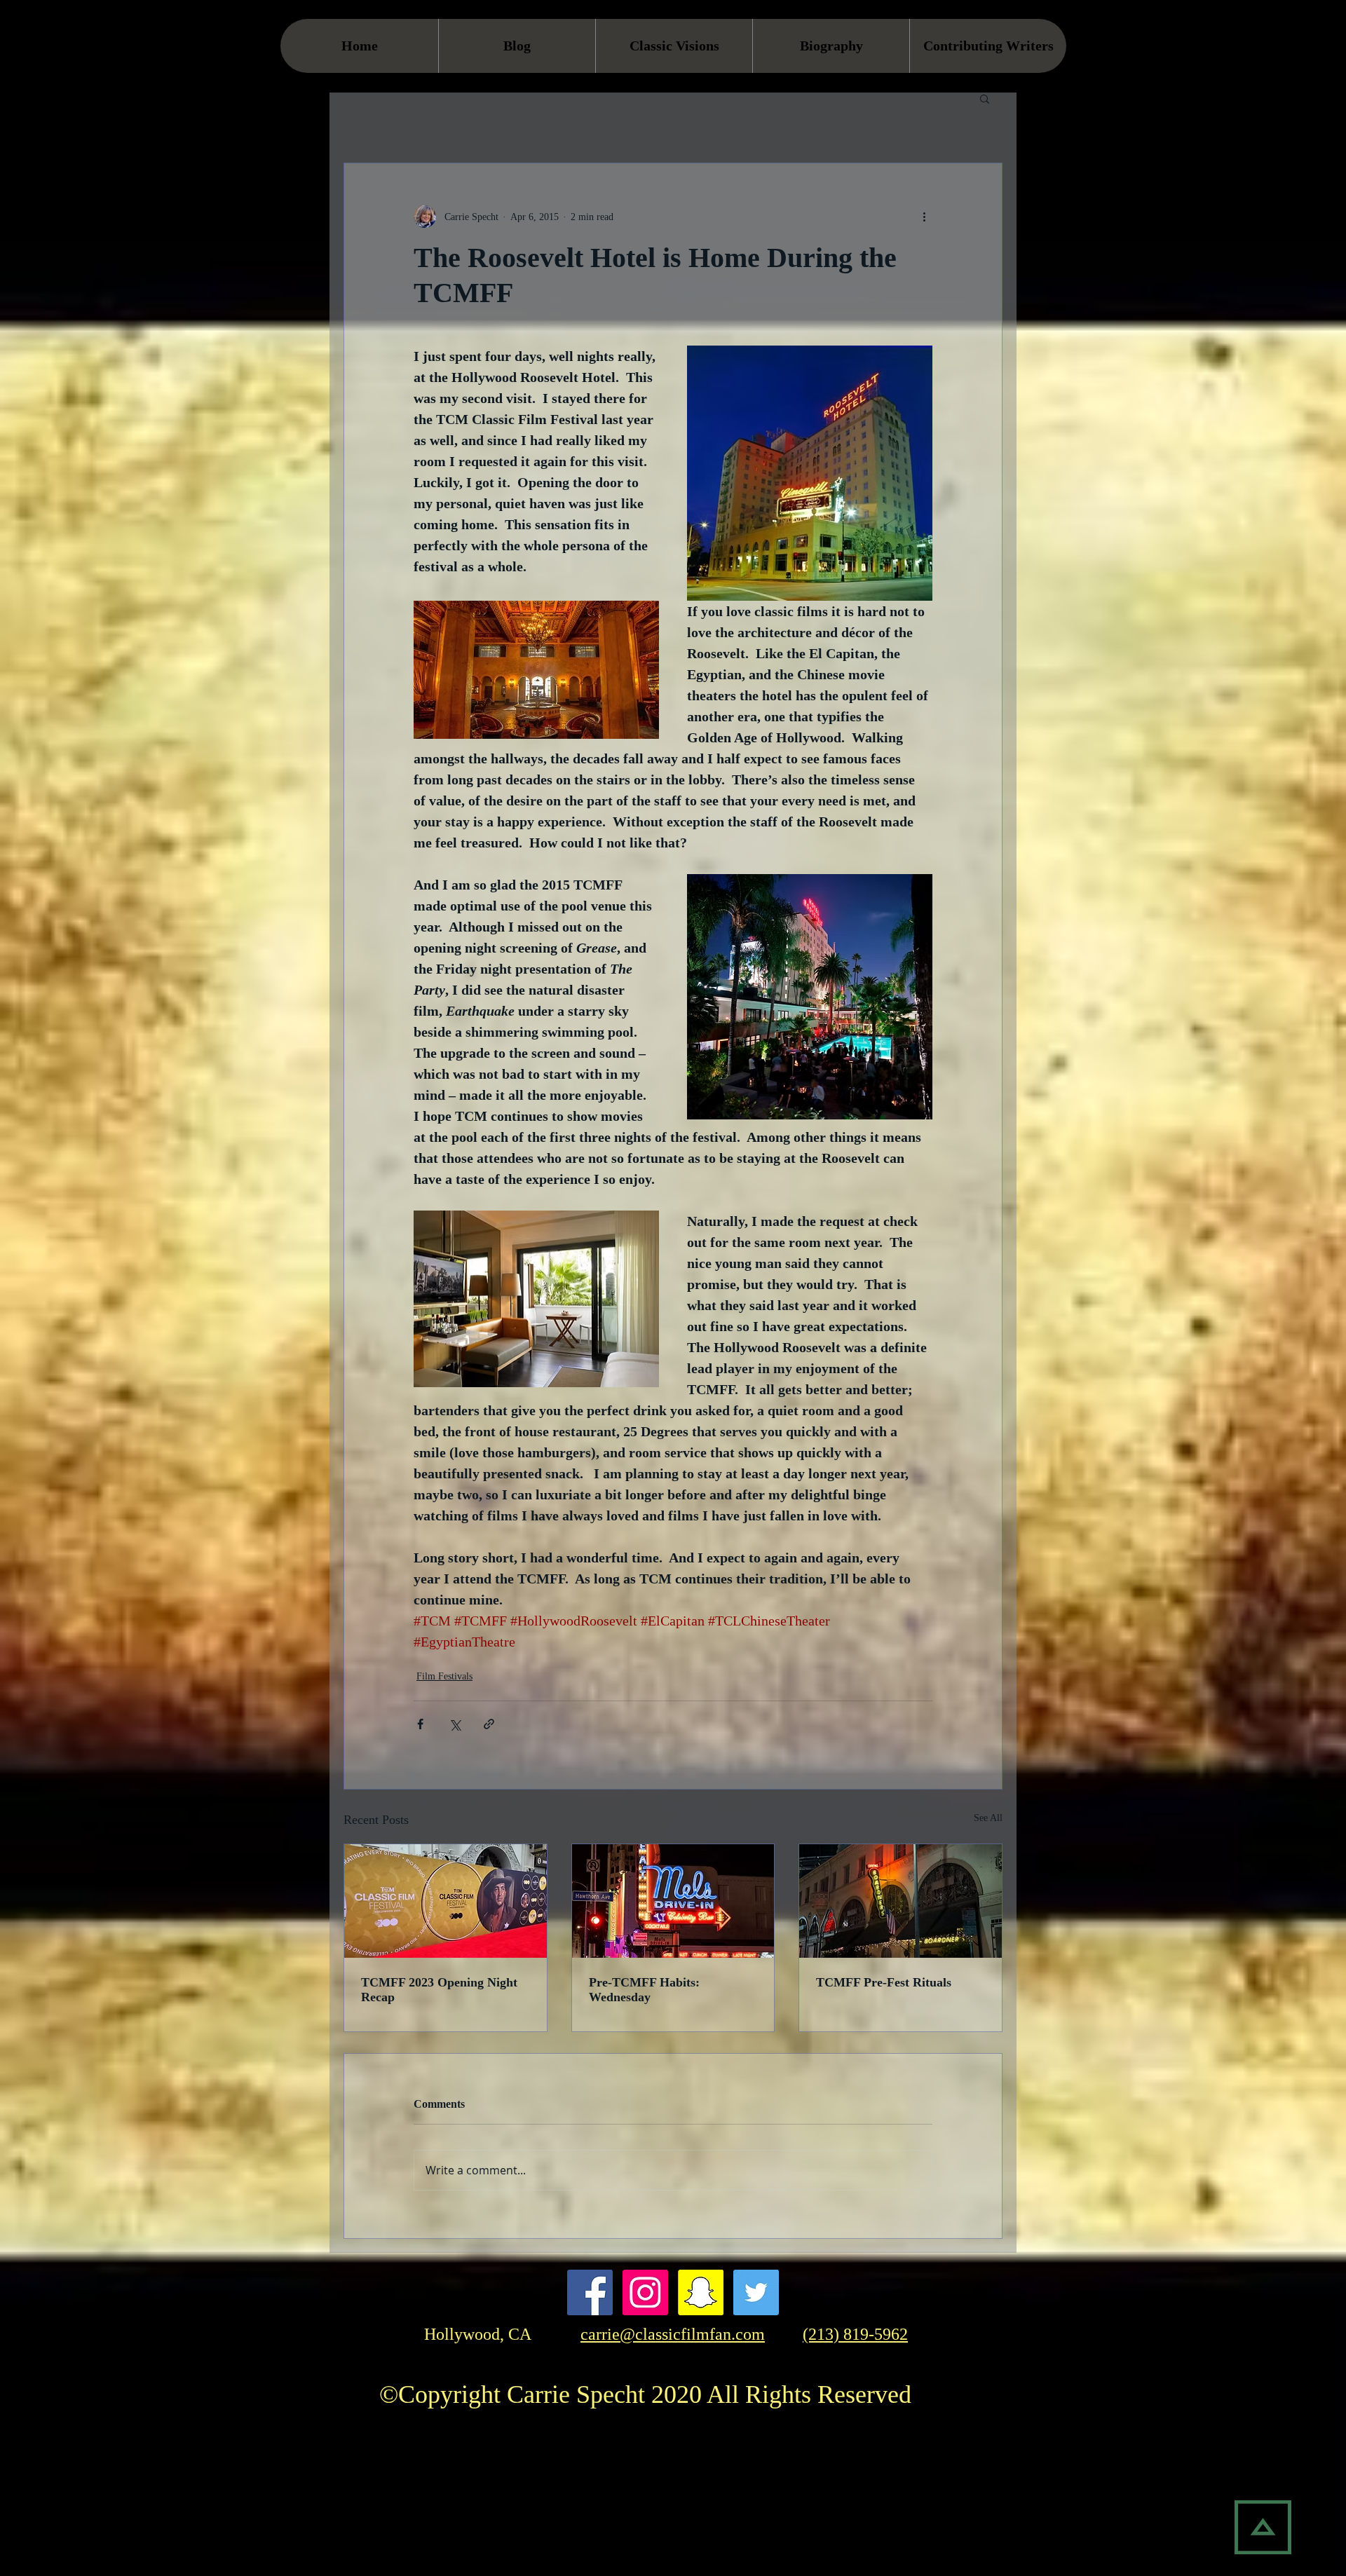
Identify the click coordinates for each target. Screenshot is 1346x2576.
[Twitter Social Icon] (756, 2292)
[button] (985, 98)
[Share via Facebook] (420, 1724)
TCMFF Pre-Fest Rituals (884, 1982)
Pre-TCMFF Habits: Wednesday (644, 1990)
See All (988, 1818)
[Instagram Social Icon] (645, 2292)
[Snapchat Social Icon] (701, 2292)
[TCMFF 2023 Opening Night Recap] (446, 1901)
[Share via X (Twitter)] (455, 1724)
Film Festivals (444, 1676)
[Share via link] (489, 1724)
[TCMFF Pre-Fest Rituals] (900, 1901)
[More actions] (924, 217)
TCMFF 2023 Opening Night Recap (439, 1990)
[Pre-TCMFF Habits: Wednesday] (673, 1901)
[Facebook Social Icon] (590, 2292)
